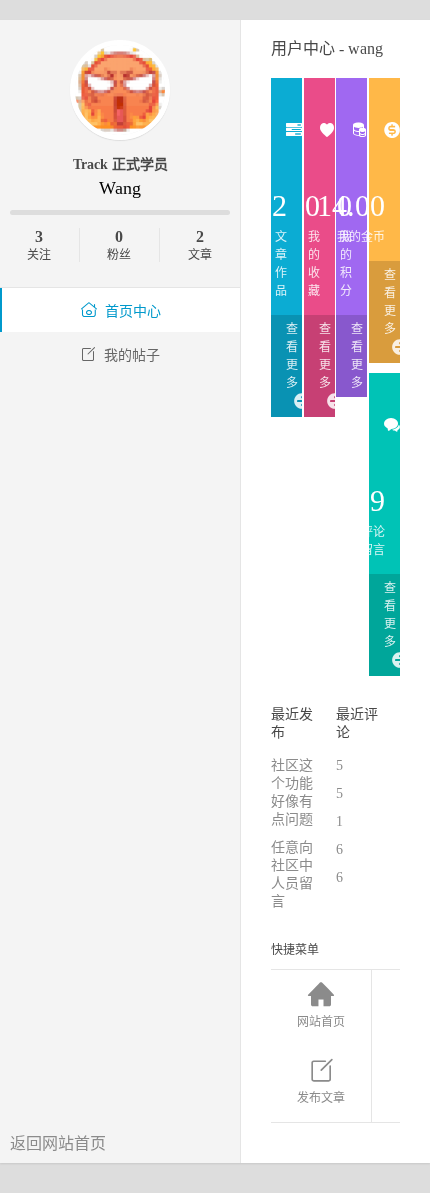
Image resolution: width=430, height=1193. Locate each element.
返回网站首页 (58, 1143)
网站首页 (321, 1022)
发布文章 (321, 1098)
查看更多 (292, 356)
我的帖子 (132, 355)
